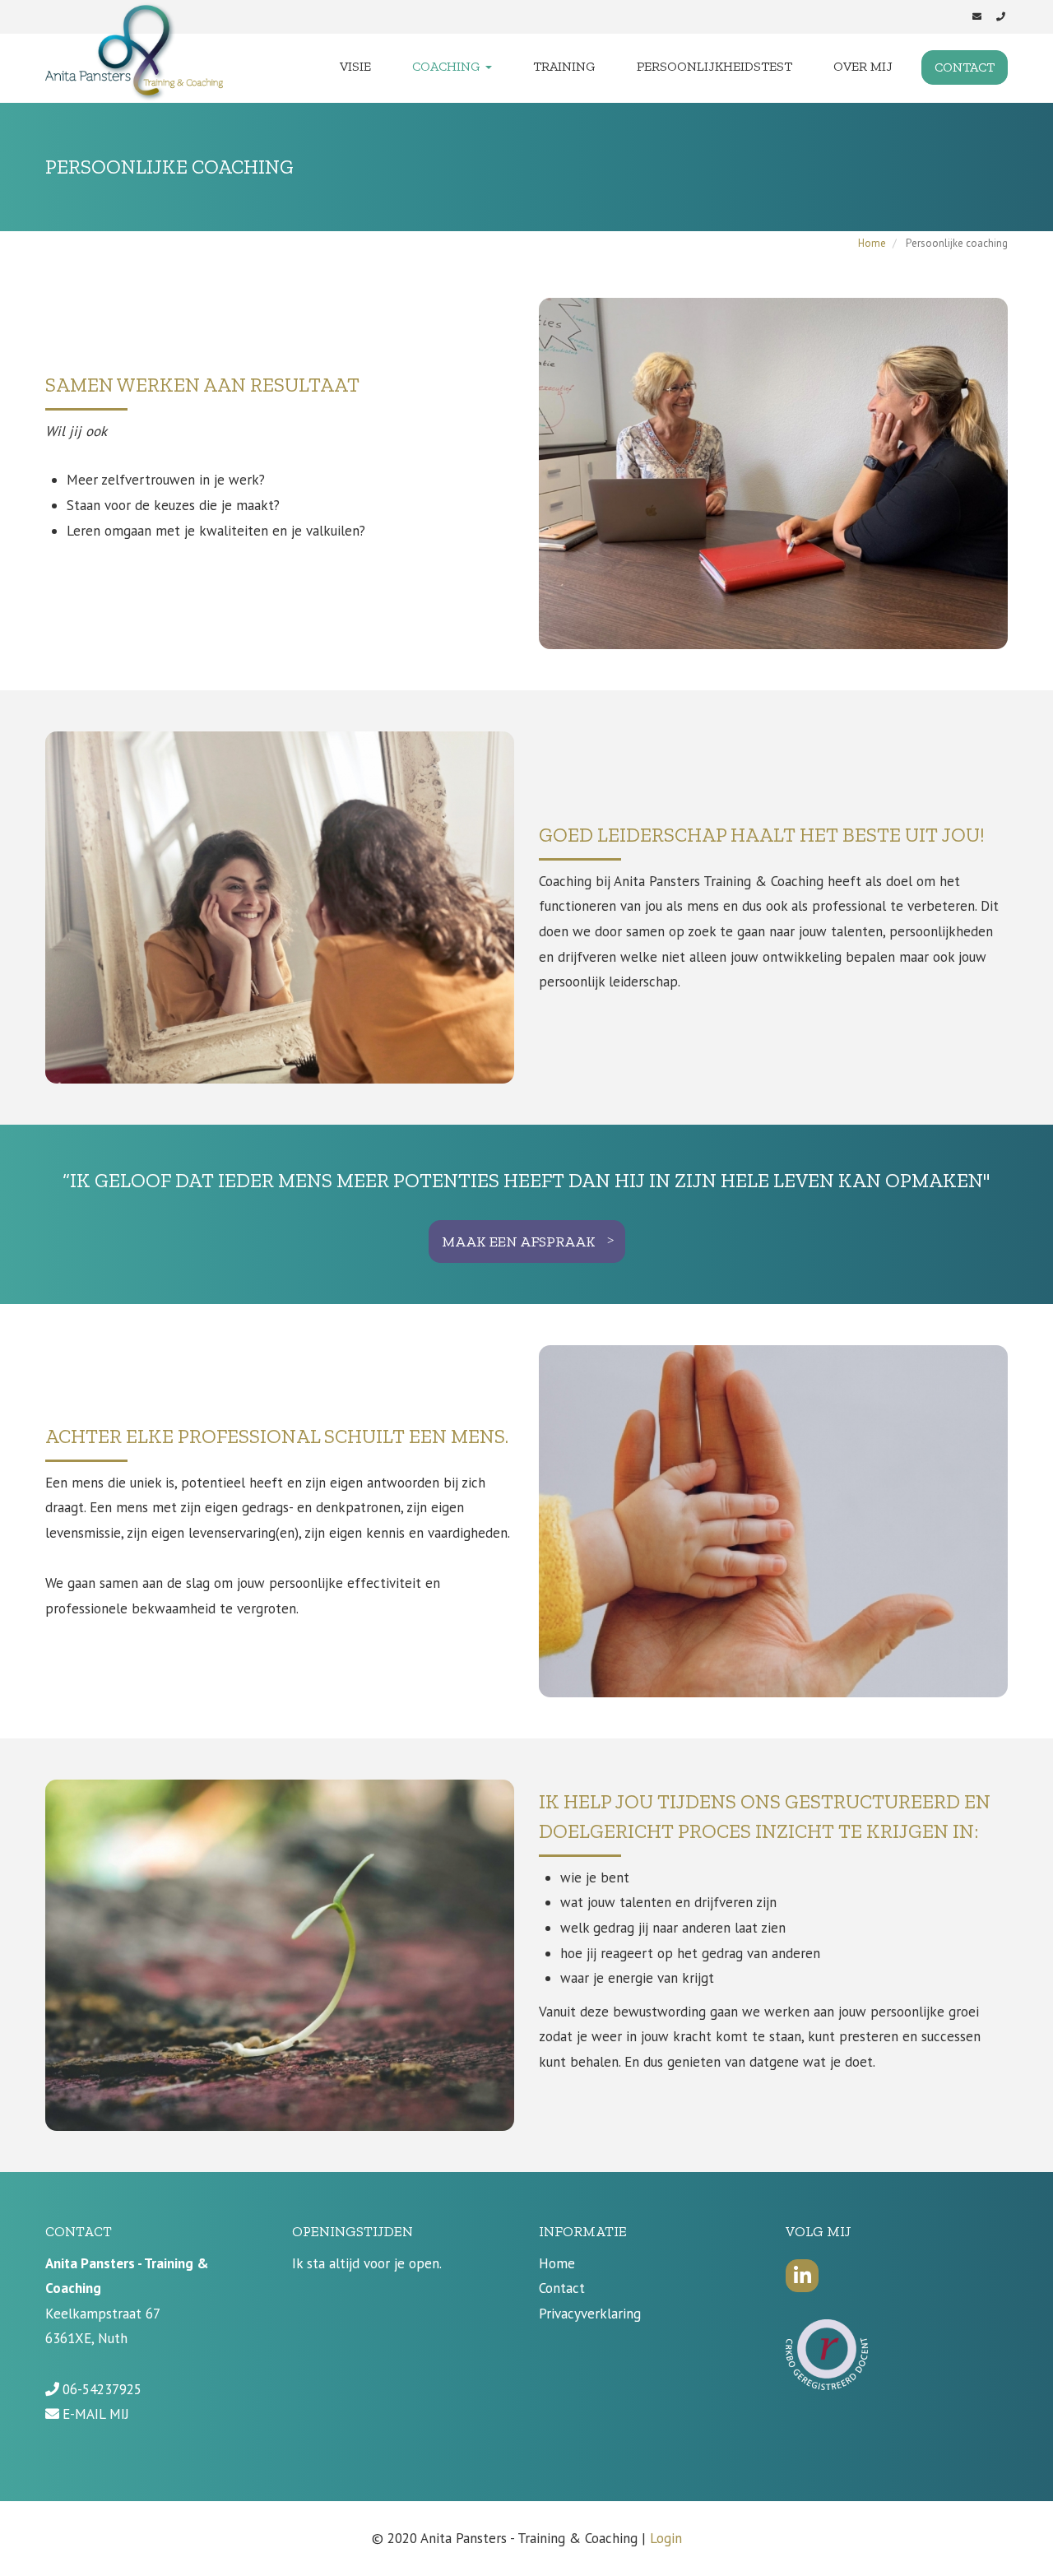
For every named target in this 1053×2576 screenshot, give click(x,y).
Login (666, 2538)
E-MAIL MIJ (96, 2414)
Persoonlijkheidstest (714, 66)
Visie (355, 66)
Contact (965, 67)
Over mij (863, 66)
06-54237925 (102, 2389)
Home (872, 243)
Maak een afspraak (519, 1242)
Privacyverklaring (590, 2314)
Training (564, 66)
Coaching (448, 66)
